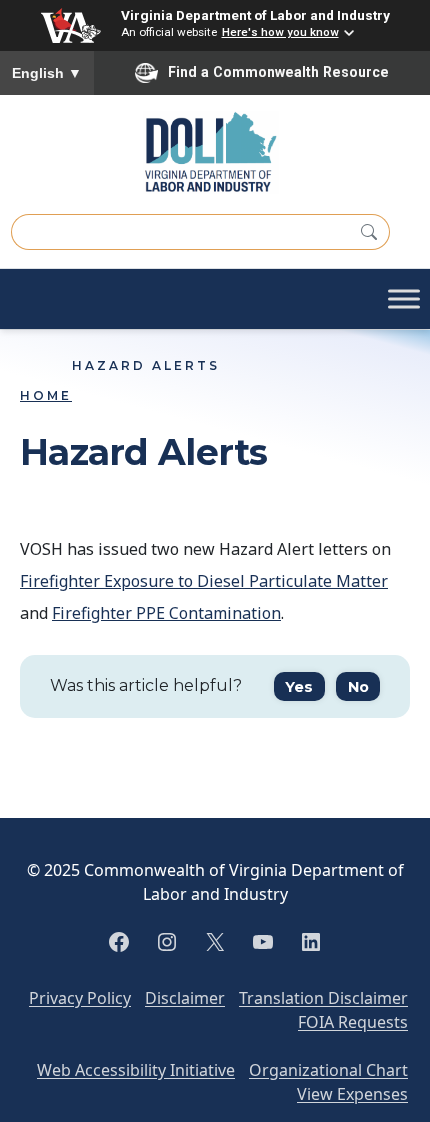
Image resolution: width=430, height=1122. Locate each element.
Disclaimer (185, 998)
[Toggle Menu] (404, 299)
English (47, 73)
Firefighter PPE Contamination (166, 613)
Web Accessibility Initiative (136, 1070)
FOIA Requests (353, 1022)
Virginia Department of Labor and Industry (255, 15)
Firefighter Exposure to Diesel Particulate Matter (204, 581)
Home (46, 396)
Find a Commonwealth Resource (278, 72)
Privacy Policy (80, 998)
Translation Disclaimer (323, 998)
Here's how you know (280, 32)
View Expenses (352, 1094)
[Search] (369, 232)
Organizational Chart (328, 1070)
